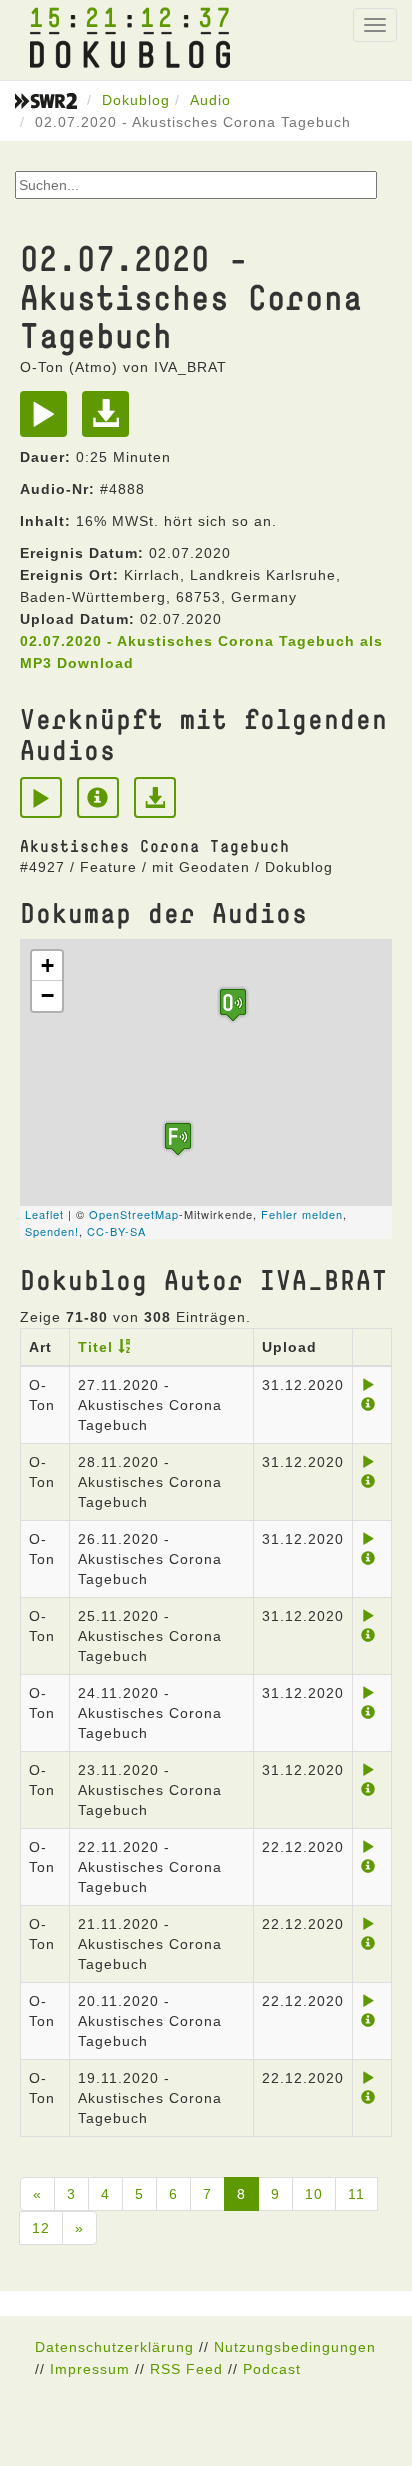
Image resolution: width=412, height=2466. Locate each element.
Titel (95, 1347)
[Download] (110, 421)
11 (356, 2194)
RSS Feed (186, 2369)
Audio (210, 100)
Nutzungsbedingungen (295, 2347)
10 (314, 2194)
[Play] (48, 421)
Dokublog (136, 100)
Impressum (90, 2369)
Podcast (272, 2369)
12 (41, 2228)
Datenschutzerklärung (114, 2347)
